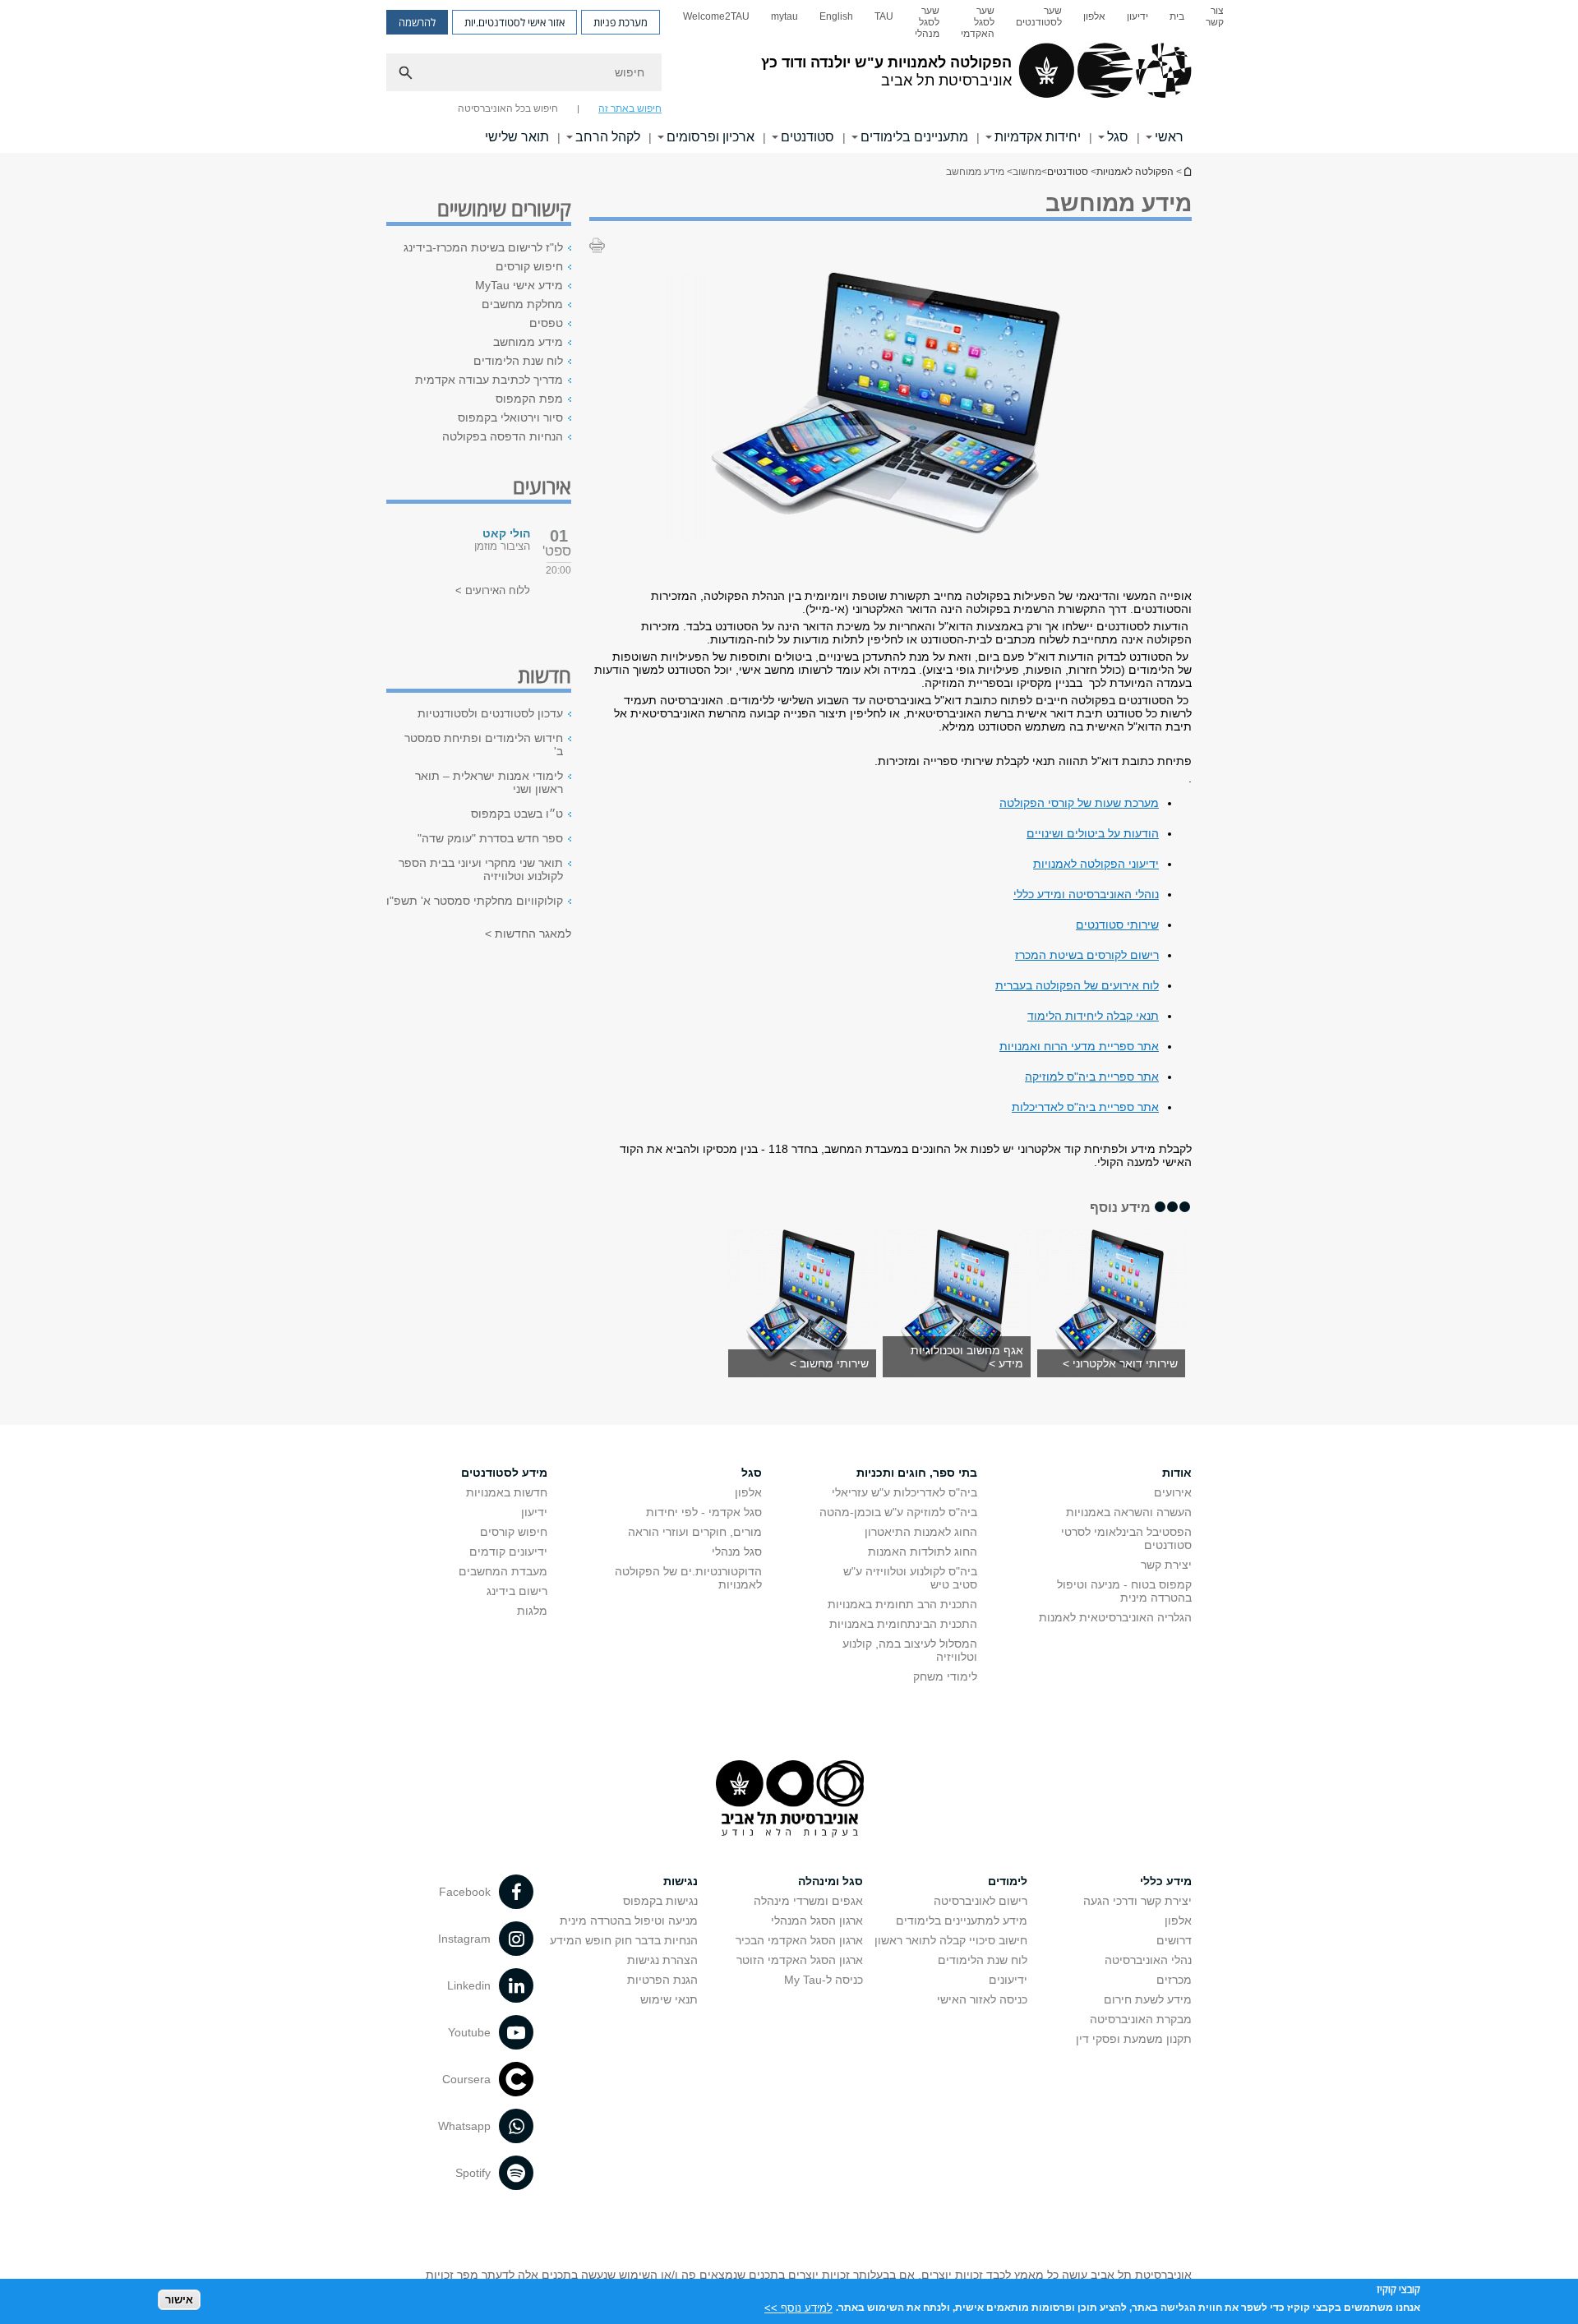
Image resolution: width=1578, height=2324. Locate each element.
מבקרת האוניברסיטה (1141, 2019)
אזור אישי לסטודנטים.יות (514, 22)
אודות (1177, 1473)
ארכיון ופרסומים (711, 137)
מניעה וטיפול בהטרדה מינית (629, 1921)
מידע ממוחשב (528, 342)
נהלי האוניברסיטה (1148, 1960)
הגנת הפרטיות (662, 1980)
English (836, 16)
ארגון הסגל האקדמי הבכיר (799, 1940)
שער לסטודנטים (1039, 16)
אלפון (1094, 16)
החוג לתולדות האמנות (923, 1552)
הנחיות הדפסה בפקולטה (503, 436)
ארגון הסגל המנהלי (817, 1921)
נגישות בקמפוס (660, 1901)
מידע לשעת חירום (1148, 1999)
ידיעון (1137, 16)
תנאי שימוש (669, 1999)
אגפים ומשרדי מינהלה (808, 1901)
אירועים (1173, 1492)
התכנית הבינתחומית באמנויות (903, 1624)
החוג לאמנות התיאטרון (921, 1532)
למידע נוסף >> (798, 2307)
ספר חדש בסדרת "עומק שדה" (490, 838)
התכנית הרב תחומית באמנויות (902, 1604)
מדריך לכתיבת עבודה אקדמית (489, 380)
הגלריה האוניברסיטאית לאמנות (1115, 1617)
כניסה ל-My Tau (824, 1980)
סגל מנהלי (737, 1552)
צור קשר (1215, 16)
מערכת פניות (621, 22)
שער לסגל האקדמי (978, 22)
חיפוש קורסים (529, 266)
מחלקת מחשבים (522, 304)
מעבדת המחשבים (503, 1571)
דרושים (1174, 1940)
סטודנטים (807, 137)
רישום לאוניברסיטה (980, 1901)
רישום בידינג (517, 1591)
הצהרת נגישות (662, 1960)
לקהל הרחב (608, 137)
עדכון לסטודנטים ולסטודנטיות (490, 713)
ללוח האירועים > (493, 590)
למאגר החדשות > (528, 934)
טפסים (546, 323)
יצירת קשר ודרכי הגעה (1137, 1901)
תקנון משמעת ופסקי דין (1134, 2039)
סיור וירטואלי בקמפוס (510, 417)
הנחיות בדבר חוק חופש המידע (624, 1940)
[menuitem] (1215, 22)
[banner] (789, 76)
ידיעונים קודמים (508, 1552)
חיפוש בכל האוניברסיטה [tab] (508, 108)
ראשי (1169, 137)
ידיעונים (1008, 1980)
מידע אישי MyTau (519, 285)
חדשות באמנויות (507, 1492)
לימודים (1008, 1881)
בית (1177, 16)
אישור (179, 2300)
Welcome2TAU (716, 16)
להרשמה (417, 22)
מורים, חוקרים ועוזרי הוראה (695, 1532)
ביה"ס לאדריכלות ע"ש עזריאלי (904, 1492)
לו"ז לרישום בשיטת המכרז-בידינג (483, 247)
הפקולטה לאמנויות (1135, 172)
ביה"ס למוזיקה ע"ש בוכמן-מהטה (898, 1512)
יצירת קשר (1166, 1565)
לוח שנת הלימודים (518, 361)
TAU (884, 16)
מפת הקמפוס (529, 399)
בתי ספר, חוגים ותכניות (917, 1473)
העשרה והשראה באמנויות (1129, 1512)
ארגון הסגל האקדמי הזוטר (800, 1960)
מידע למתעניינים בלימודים (962, 1921)
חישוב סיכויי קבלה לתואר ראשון (951, 1940)
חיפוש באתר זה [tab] (630, 108)
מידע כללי (1166, 1881)
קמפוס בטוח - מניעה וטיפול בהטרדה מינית (1124, 1591)
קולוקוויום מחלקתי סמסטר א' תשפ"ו (475, 901)
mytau (784, 16)
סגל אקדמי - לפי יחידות (704, 1512)
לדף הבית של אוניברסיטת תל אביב (1187, 171)
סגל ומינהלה (831, 1881)
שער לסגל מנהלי (927, 22)
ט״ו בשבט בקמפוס (517, 814)
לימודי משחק (945, 1676)
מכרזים (1174, 1980)
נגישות (681, 1881)
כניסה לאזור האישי (982, 1999)
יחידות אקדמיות (1038, 137)
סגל (1118, 137)
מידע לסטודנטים (504, 1473)
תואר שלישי (517, 137)
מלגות (532, 1611)
